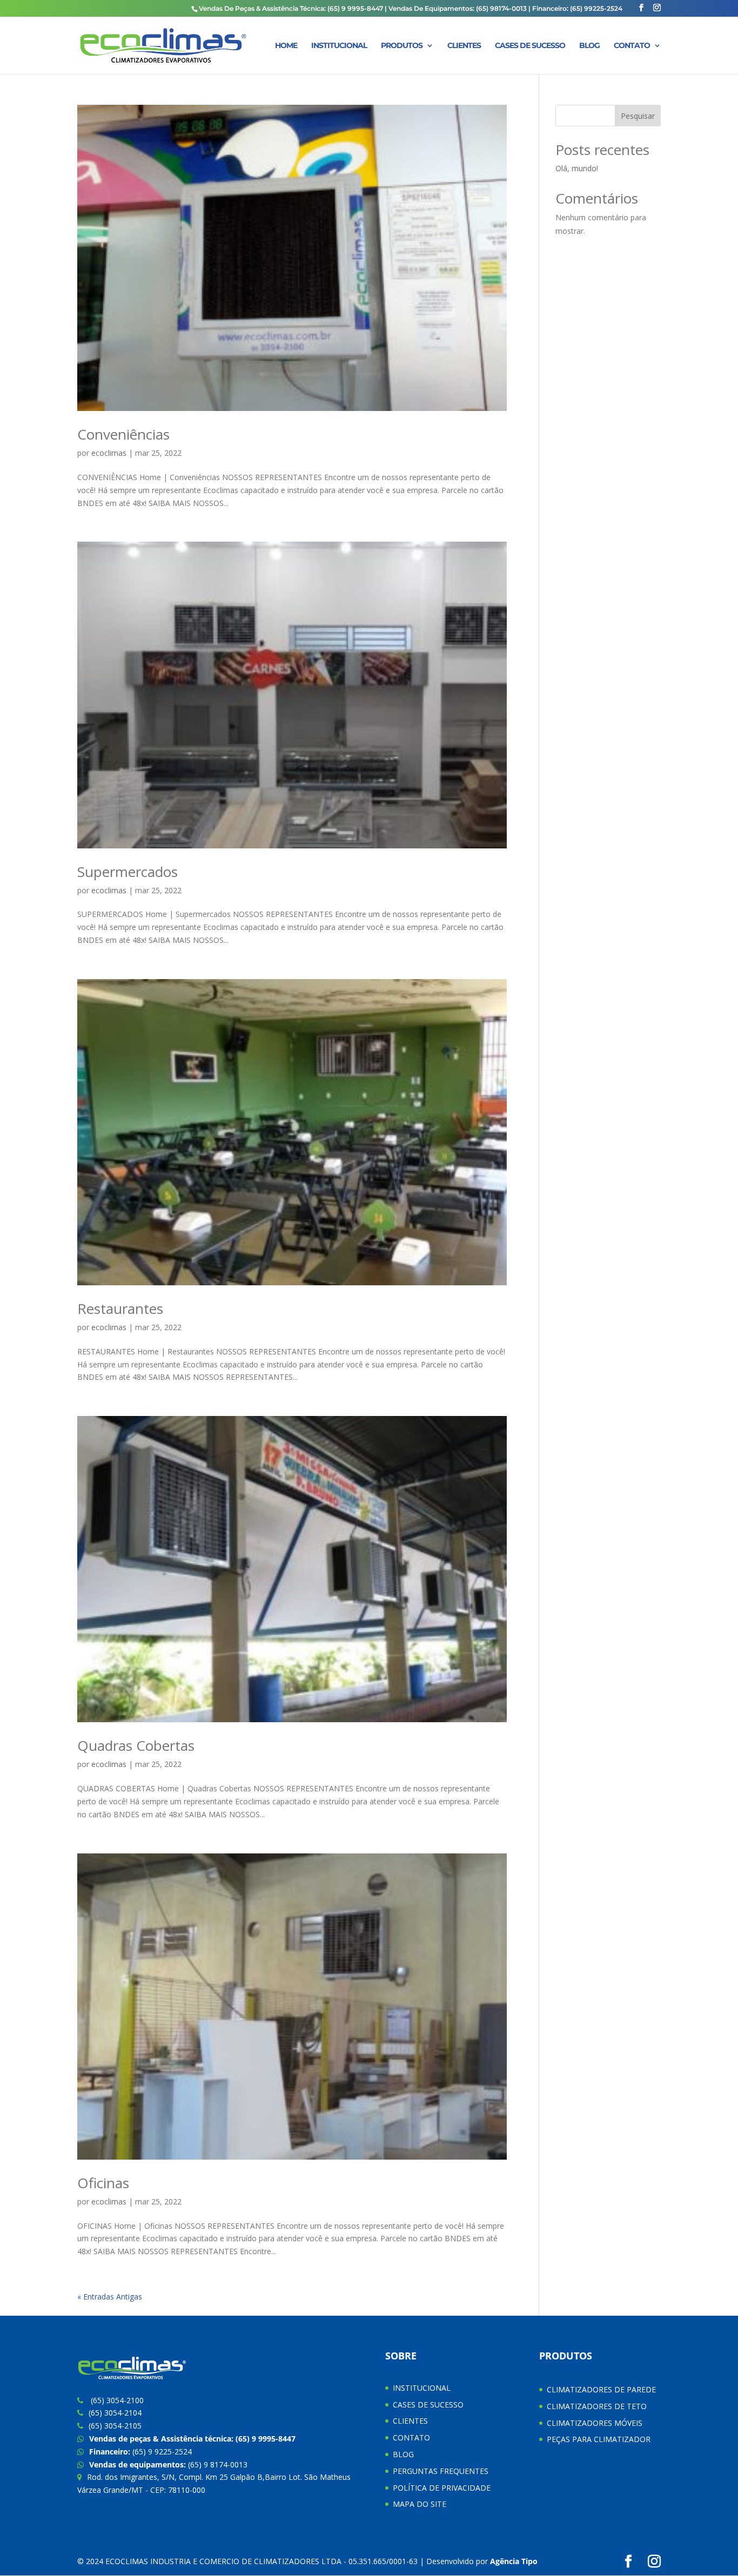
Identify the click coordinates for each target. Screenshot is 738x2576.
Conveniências (123, 434)
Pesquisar (638, 116)
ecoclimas (109, 453)
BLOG (589, 46)
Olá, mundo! (577, 168)
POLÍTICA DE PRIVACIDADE (442, 2488)
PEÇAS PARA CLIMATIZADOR (599, 2439)
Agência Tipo (514, 2561)
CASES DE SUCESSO (530, 46)
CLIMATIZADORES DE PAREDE (601, 2389)
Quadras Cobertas (136, 1745)
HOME (286, 46)
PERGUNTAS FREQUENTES (441, 2471)
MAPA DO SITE (420, 2504)
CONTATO (632, 46)
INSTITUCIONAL (339, 46)
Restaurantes (120, 1309)
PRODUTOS (402, 46)
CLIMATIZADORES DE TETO (597, 2406)
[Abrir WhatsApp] (711, 2549)
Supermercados (128, 872)
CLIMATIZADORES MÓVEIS (595, 2423)
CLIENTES (464, 46)
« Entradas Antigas (110, 2297)
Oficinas (103, 2183)
